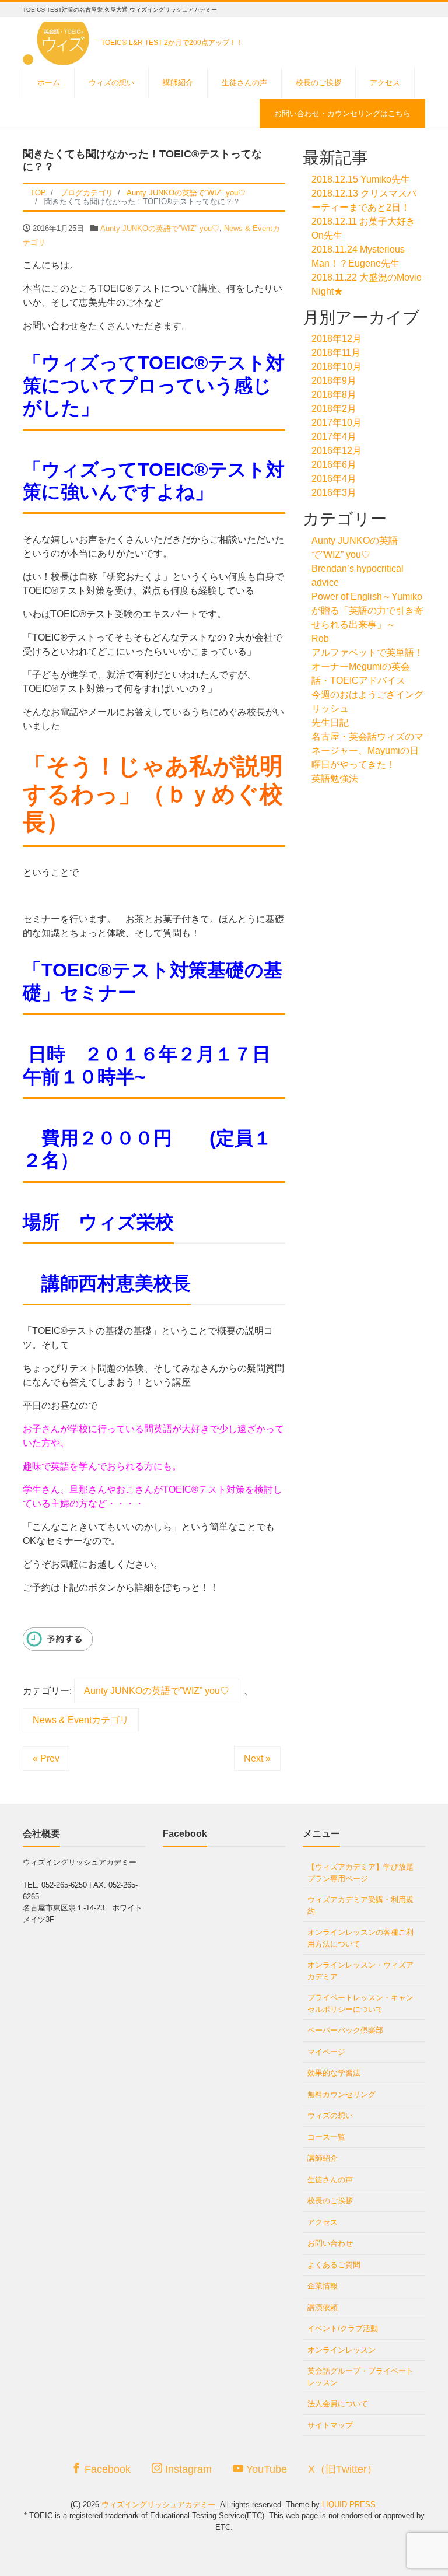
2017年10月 (337, 423)
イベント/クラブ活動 (343, 2328)
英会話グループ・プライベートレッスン (360, 2377)
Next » (257, 1758)
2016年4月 (334, 479)
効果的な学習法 (334, 2073)
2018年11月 (336, 353)
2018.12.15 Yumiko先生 (361, 179)
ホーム (49, 83)
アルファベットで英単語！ (367, 652)
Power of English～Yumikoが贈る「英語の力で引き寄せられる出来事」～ (367, 610)
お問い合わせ (330, 2243)
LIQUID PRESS (349, 2505)
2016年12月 (337, 451)
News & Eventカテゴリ (81, 1720)
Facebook (106, 2469)
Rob (320, 638)
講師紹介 (178, 83)
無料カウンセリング (342, 2094)
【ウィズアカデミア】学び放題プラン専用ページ (360, 1873)
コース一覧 (326, 2137)
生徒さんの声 (244, 83)
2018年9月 (334, 381)
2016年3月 (334, 493)
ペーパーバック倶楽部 (345, 2030)
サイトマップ (330, 2425)
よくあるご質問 (334, 2265)
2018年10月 (337, 367)
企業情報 (323, 2286)
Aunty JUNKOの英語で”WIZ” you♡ (160, 228)
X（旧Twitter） (343, 2469)
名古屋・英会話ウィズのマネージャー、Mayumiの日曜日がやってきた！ (367, 750)
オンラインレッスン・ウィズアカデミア (360, 1971)
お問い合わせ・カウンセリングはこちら (342, 113)
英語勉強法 (335, 778)
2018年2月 (334, 409)
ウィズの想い (111, 83)
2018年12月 (337, 339)
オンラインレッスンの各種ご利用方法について (360, 1938)
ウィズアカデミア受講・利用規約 (360, 1905)
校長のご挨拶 (318, 83)
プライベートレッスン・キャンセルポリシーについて (360, 2003)
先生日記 (330, 722)
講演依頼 (323, 2307)
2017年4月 (334, 437)
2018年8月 (334, 395)
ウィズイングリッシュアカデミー (158, 2505)
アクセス (385, 83)
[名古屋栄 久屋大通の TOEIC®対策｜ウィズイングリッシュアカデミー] (58, 40)
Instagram (187, 2469)
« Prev (46, 1758)
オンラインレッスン (342, 2350)
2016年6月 (334, 465)
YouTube (265, 2469)
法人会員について (338, 2404)
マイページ (326, 2052)
